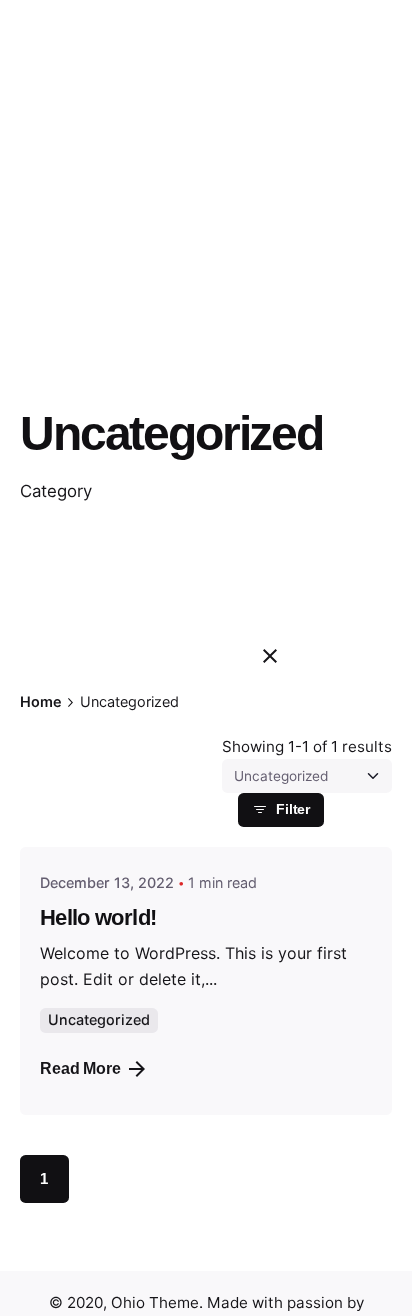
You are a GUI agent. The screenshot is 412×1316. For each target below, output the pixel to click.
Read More (80, 1068)
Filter (293, 809)
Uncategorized (99, 1019)
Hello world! (98, 917)
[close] (270, 656)
